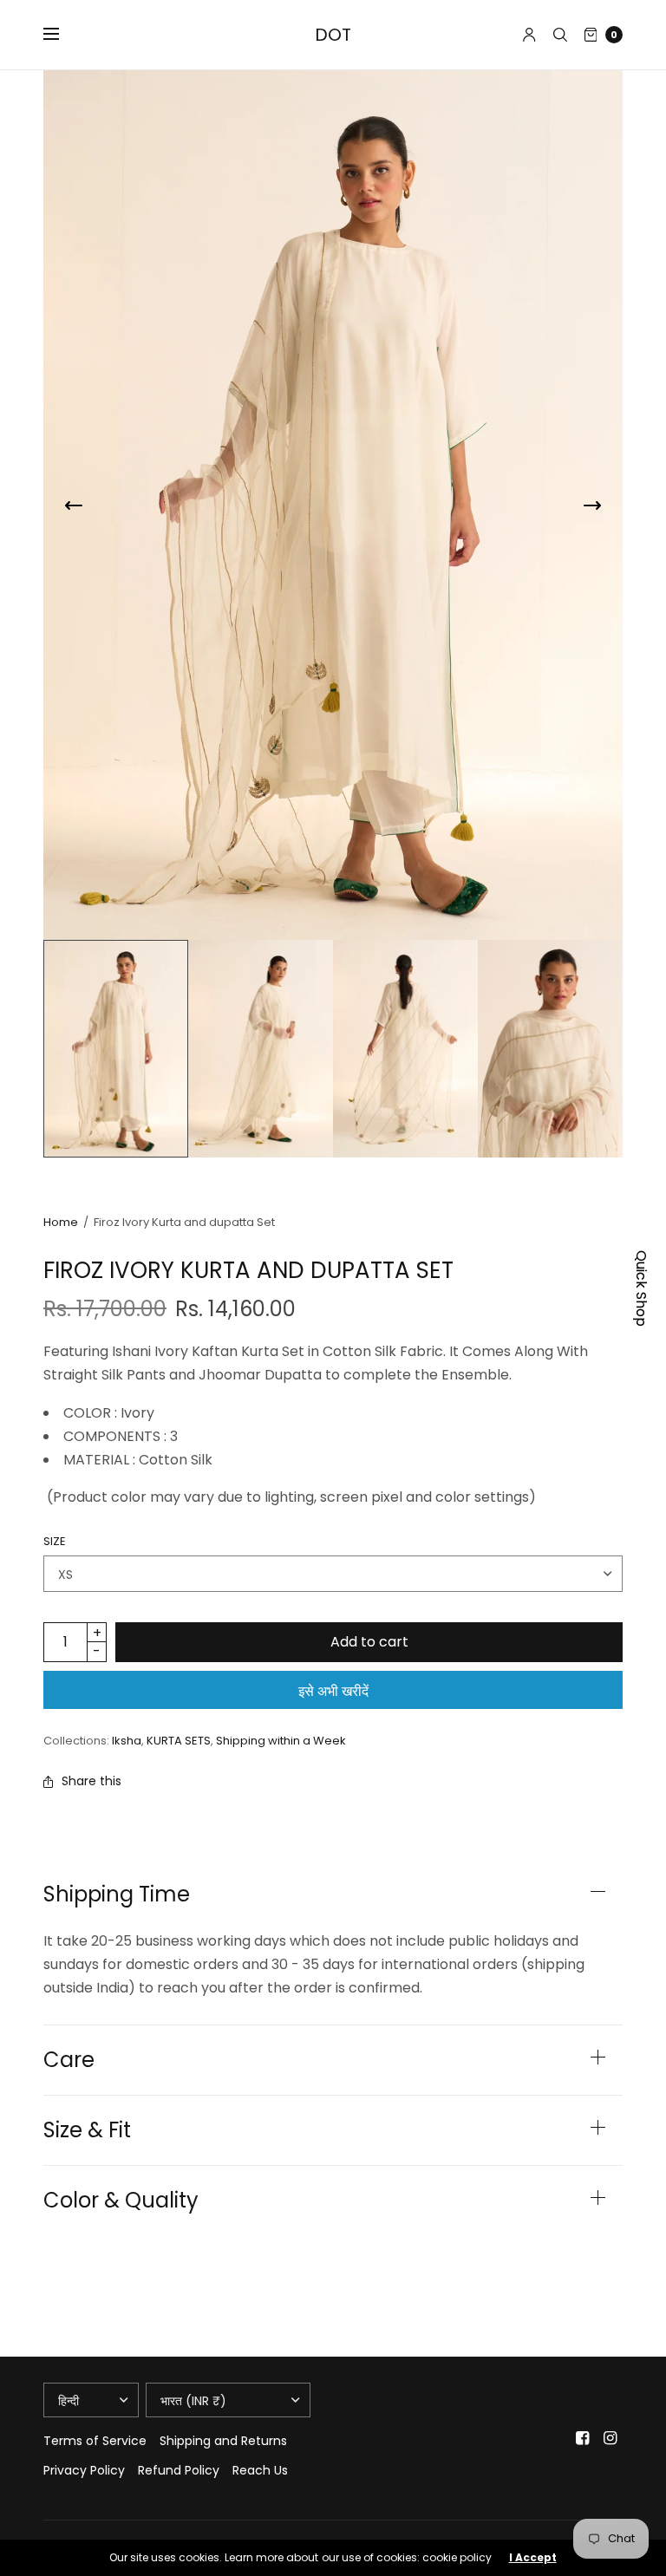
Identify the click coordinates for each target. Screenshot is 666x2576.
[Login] (529, 35)
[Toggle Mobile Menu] (62, 35)
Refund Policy (179, 2470)
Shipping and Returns (223, 2441)
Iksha (127, 1741)
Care (69, 2060)
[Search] (560, 35)
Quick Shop (641, 1288)
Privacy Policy (84, 2470)
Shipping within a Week (281, 1741)
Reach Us (260, 2470)
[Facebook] (583, 2438)
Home (61, 1222)
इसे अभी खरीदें (333, 1691)
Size (55, 1541)
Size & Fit (87, 2130)
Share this (91, 1781)
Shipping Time (117, 1895)
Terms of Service (95, 2441)
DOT (333, 35)
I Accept (533, 2558)
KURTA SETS (179, 1741)
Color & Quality (121, 2201)
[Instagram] (610, 2438)
